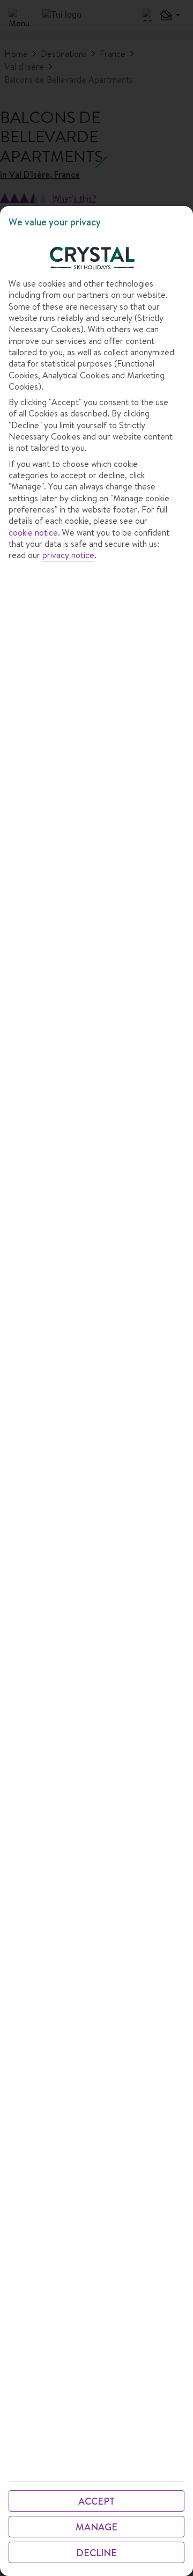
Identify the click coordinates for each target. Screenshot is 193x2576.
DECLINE (96, 2553)
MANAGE (96, 2527)
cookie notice (33, 533)
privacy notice (68, 555)
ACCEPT (96, 2501)
